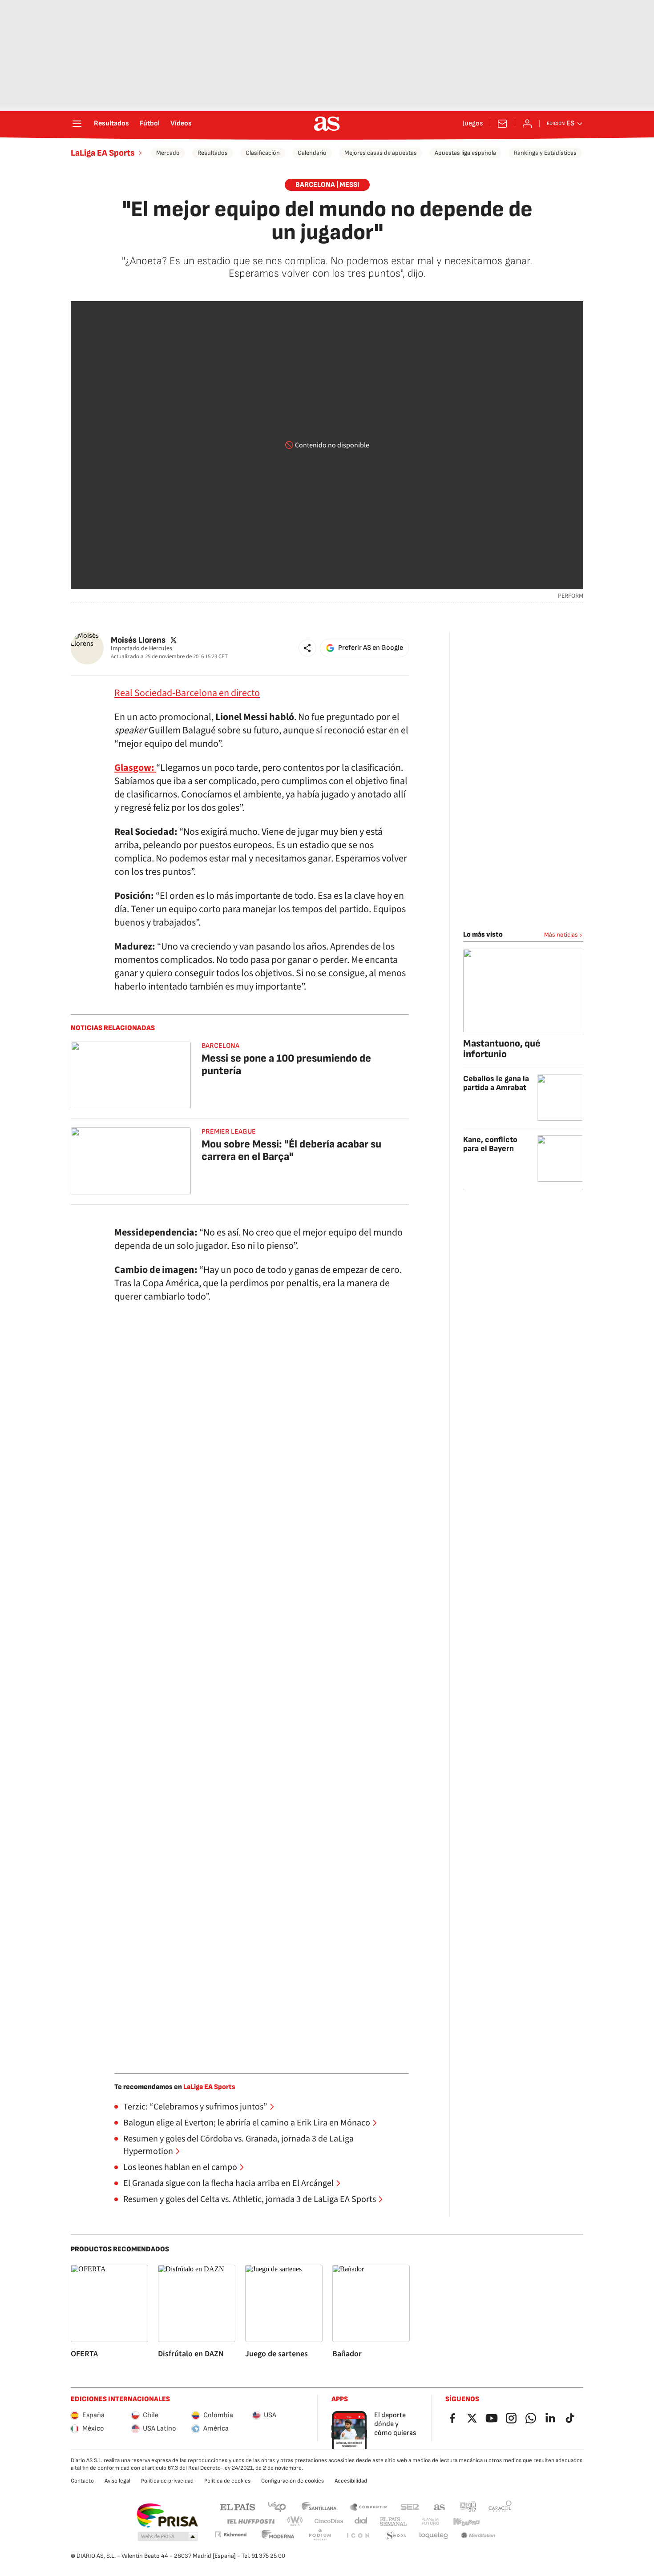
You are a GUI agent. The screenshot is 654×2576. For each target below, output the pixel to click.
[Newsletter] (502, 124)
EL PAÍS (238, 2506)
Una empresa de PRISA (167, 2516)
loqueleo (434, 2536)
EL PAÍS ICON (358, 2536)
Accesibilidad (351, 2481)
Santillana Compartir (368, 2506)
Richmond (230, 2534)
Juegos (473, 124)
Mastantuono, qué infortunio (502, 1049)
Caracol (500, 2506)
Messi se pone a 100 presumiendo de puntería (286, 1065)
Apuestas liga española (465, 153)
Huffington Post (250, 2522)
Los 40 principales (277, 2506)
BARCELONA (220, 1046)
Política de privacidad (167, 2481)
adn (468, 2506)
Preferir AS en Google (371, 648)
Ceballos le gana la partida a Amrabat (496, 1083)
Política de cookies (227, 2481)
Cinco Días (329, 2522)
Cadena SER (410, 2506)
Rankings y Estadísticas (545, 153)
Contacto (82, 2481)
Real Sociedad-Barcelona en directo (187, 693)
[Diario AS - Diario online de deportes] (327, 124)
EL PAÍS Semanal (393, 2522)
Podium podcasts (320, 2536)
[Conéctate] (527, 124)
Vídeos (181, 124)
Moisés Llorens (138, 640)
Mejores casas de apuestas (381, 153)
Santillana (319, 2506)
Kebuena (466, 2522)
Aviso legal (117, 2481)
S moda (396, 2536)
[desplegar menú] (77, 124)
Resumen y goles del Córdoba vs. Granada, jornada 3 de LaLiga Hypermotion (238, 2145)
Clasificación (263, 153)
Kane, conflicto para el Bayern (490, 1144)
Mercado (168, 153)
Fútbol (150, 124)
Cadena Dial (361, 2522)
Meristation (478, 2536)
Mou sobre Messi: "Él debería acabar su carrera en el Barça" (291, 1150)
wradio (295, 2522)
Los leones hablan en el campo (180, 2167)
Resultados (111, 124)
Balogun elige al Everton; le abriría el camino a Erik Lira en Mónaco (247, 2123)
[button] (307, 648)
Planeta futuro (430, 2522)
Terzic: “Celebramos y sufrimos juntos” (195, 2107)
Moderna (278, 2536)
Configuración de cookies (293, 2481)
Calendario (312, 153)
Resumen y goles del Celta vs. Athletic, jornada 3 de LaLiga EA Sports (250, 2199)
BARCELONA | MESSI (327, 185)
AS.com (440, 2506)
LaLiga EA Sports (103, 153)
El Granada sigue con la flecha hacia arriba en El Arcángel (228, 2183)
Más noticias (561, 935)
